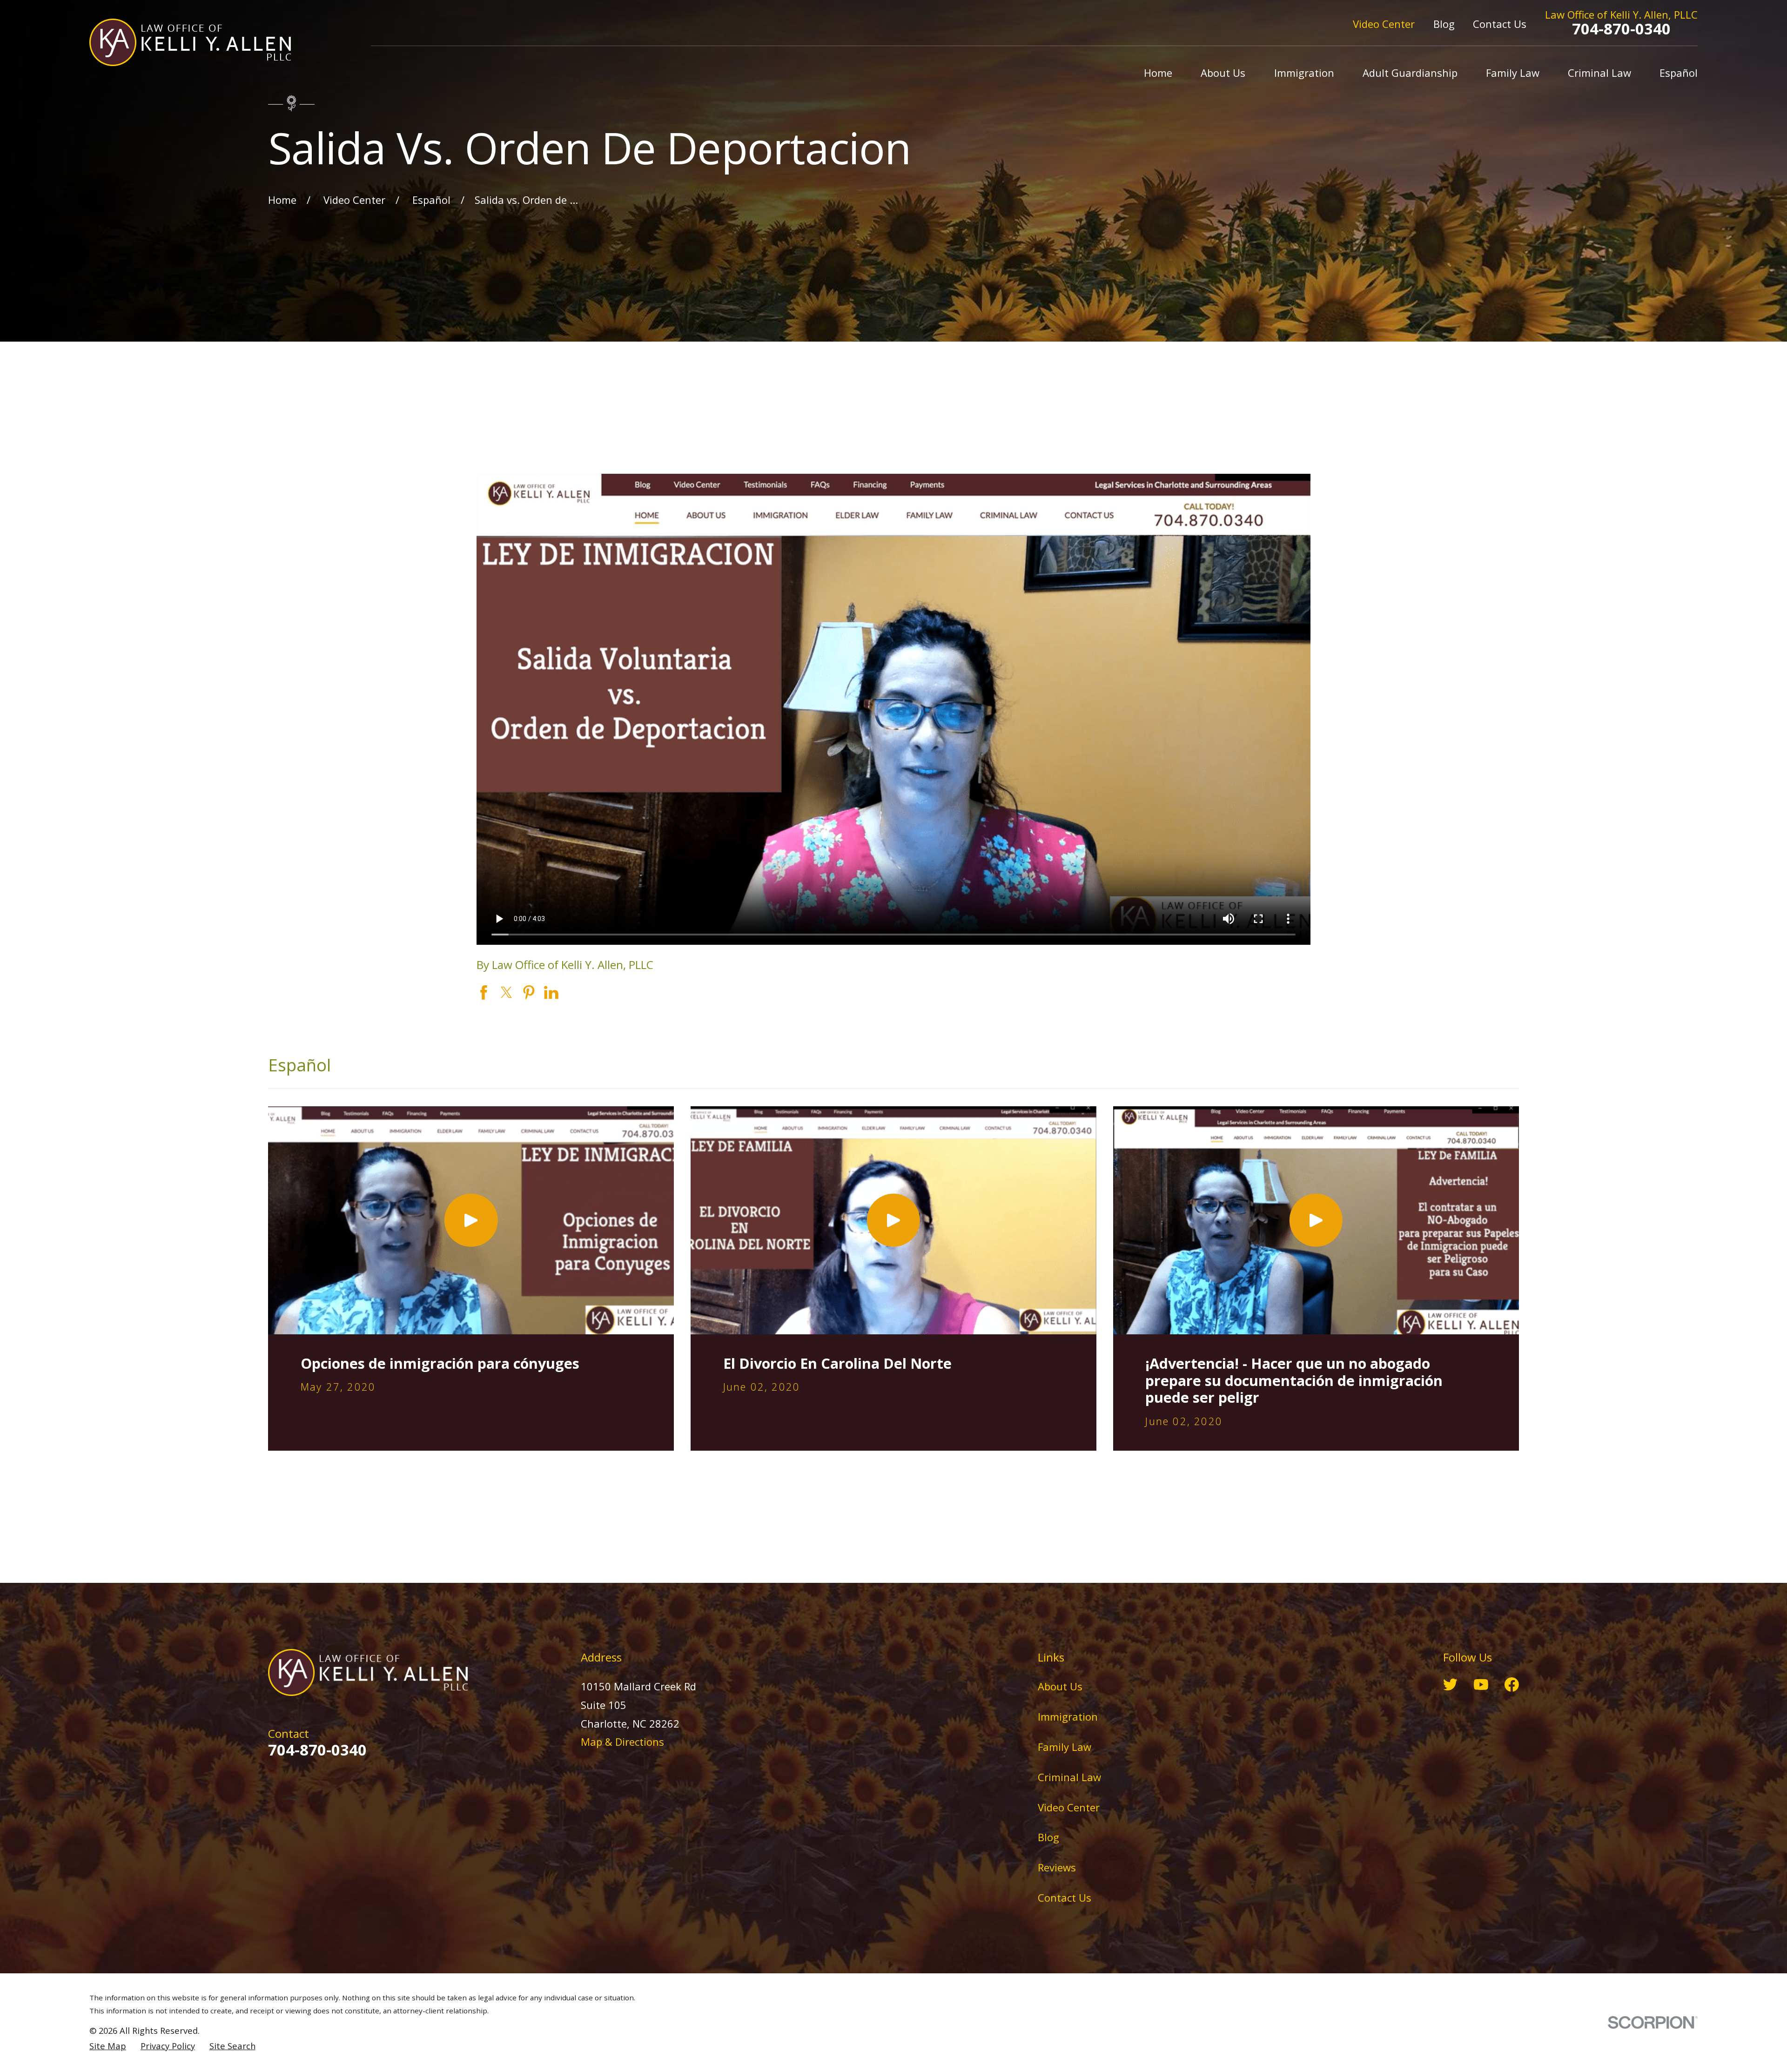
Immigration (1068, 1716)
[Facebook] (1512, 1685)
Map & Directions (622, 1742)
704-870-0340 (1621, 29)
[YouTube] (1481, 1685)
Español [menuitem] (1679, 73)
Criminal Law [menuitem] (1599, 73)
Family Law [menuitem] (1513, 73)
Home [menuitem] (1158, 73)
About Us (1060, 1686)
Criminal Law (1069, 1777)
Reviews (1057, 1867)
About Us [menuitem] (1223, 73)
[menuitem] (108, 2046)
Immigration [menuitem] (1304, 73)
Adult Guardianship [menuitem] (1410, 73)
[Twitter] (1450, 1685)
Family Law (1065, 1747)
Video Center (1384, 24)
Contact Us (1500, 24)
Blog (1444, 24)
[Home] (190, 42)
